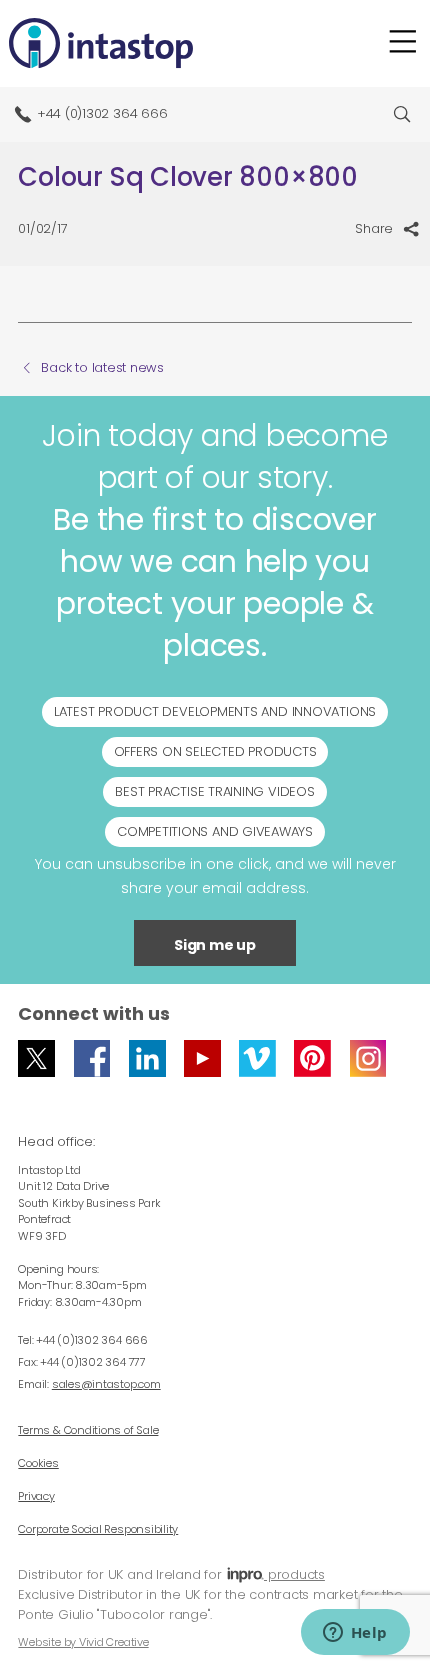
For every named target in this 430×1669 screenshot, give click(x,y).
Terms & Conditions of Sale (88, 1430)
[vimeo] (257, 1058)
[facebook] (92, 1058)
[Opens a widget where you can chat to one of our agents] (355, 1634)
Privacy (36, 1496)
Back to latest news (102, 368)
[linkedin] (147, 1058)
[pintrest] (312, 1058)
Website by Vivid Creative (83, 1642)
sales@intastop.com (106, 1384)
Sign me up (215, 945)
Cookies (38, 1463)
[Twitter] (36, 1058)
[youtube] (202, 1058)
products (294, 1574)
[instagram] (368, 1058)
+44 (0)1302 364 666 (102, 113)
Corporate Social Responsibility (98, 1529)
